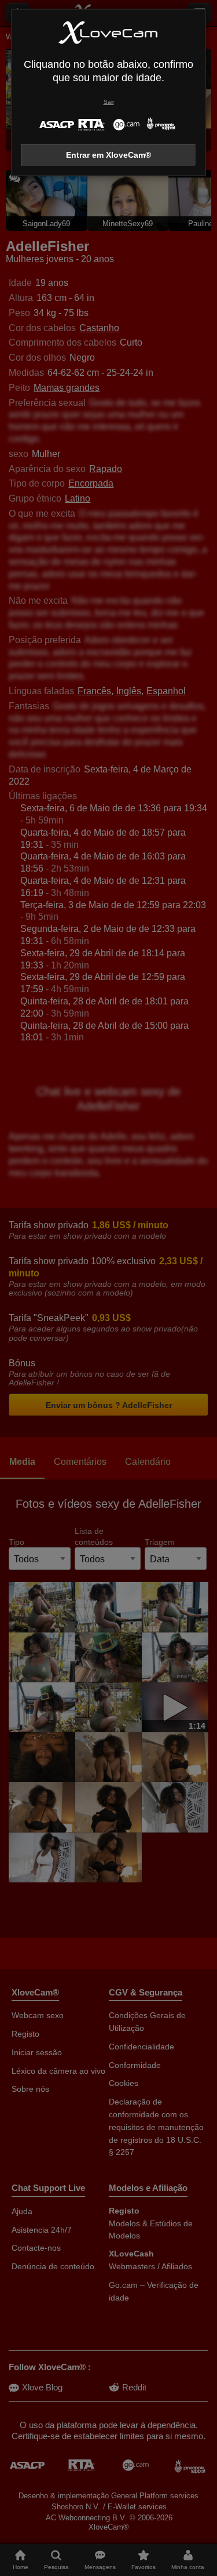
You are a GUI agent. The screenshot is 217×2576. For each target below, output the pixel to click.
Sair (109, 102)
